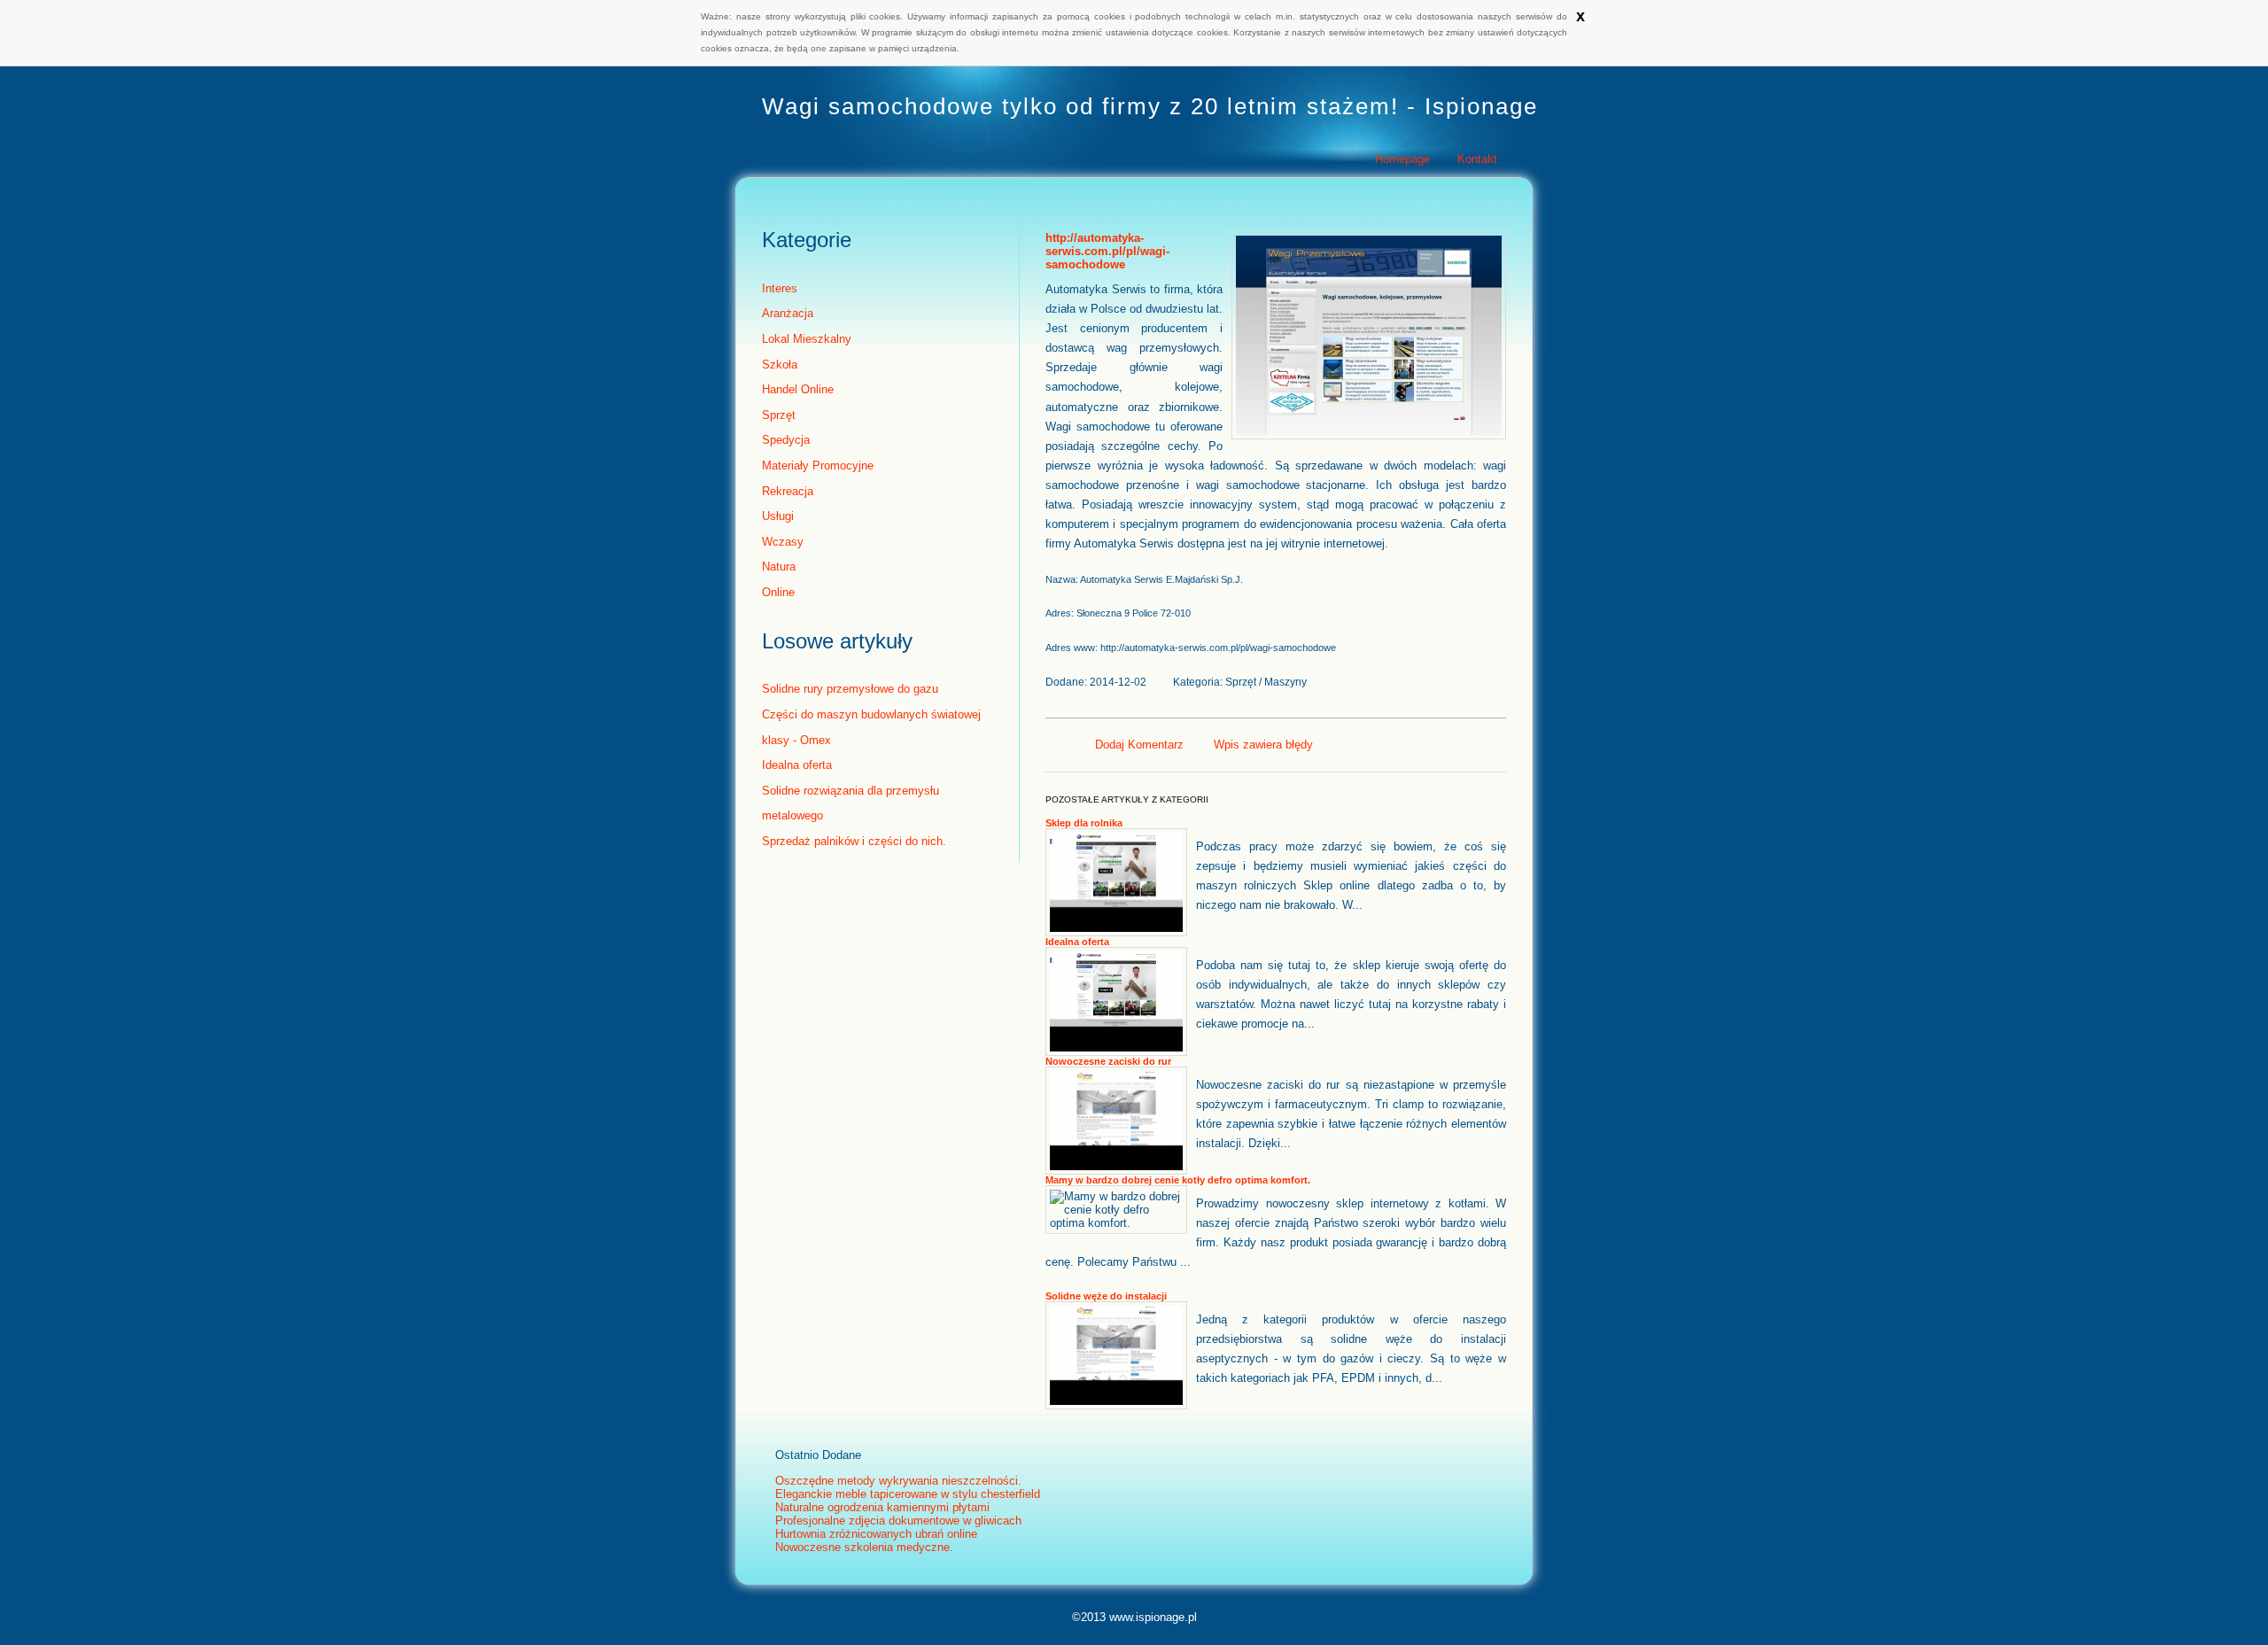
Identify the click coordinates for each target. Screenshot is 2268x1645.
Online (778, 592)
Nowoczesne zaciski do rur (1108, 1061)
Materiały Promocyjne (818, 466)
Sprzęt (779, 415)
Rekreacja (788, 491)
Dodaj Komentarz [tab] (1139, 745)
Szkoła (780, 365)
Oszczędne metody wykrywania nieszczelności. (898, 1481)
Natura (779, 566)
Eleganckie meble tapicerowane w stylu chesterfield (908, 1494)
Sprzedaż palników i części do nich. (854, 841)
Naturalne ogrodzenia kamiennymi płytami (882, 1507)
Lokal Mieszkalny (807, 339)
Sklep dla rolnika (1084, 823)
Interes (780, 288)
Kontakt (1477, 159)
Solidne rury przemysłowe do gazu (850, 689)
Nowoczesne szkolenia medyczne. (864, 1547)
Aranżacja (788, 313)
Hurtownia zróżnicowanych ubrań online (876, 1534)
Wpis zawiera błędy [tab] (1263, 745)
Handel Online (798, 389)
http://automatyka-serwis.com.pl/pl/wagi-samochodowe (1107, 251)
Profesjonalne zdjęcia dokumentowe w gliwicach (898, 1521)
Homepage (1402, 159)
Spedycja (786, 440)
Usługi (778, 516)
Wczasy (783, 542)
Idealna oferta (797, 765)
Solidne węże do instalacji (1106, 1296)
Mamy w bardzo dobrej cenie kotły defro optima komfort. (1178, 1180)
